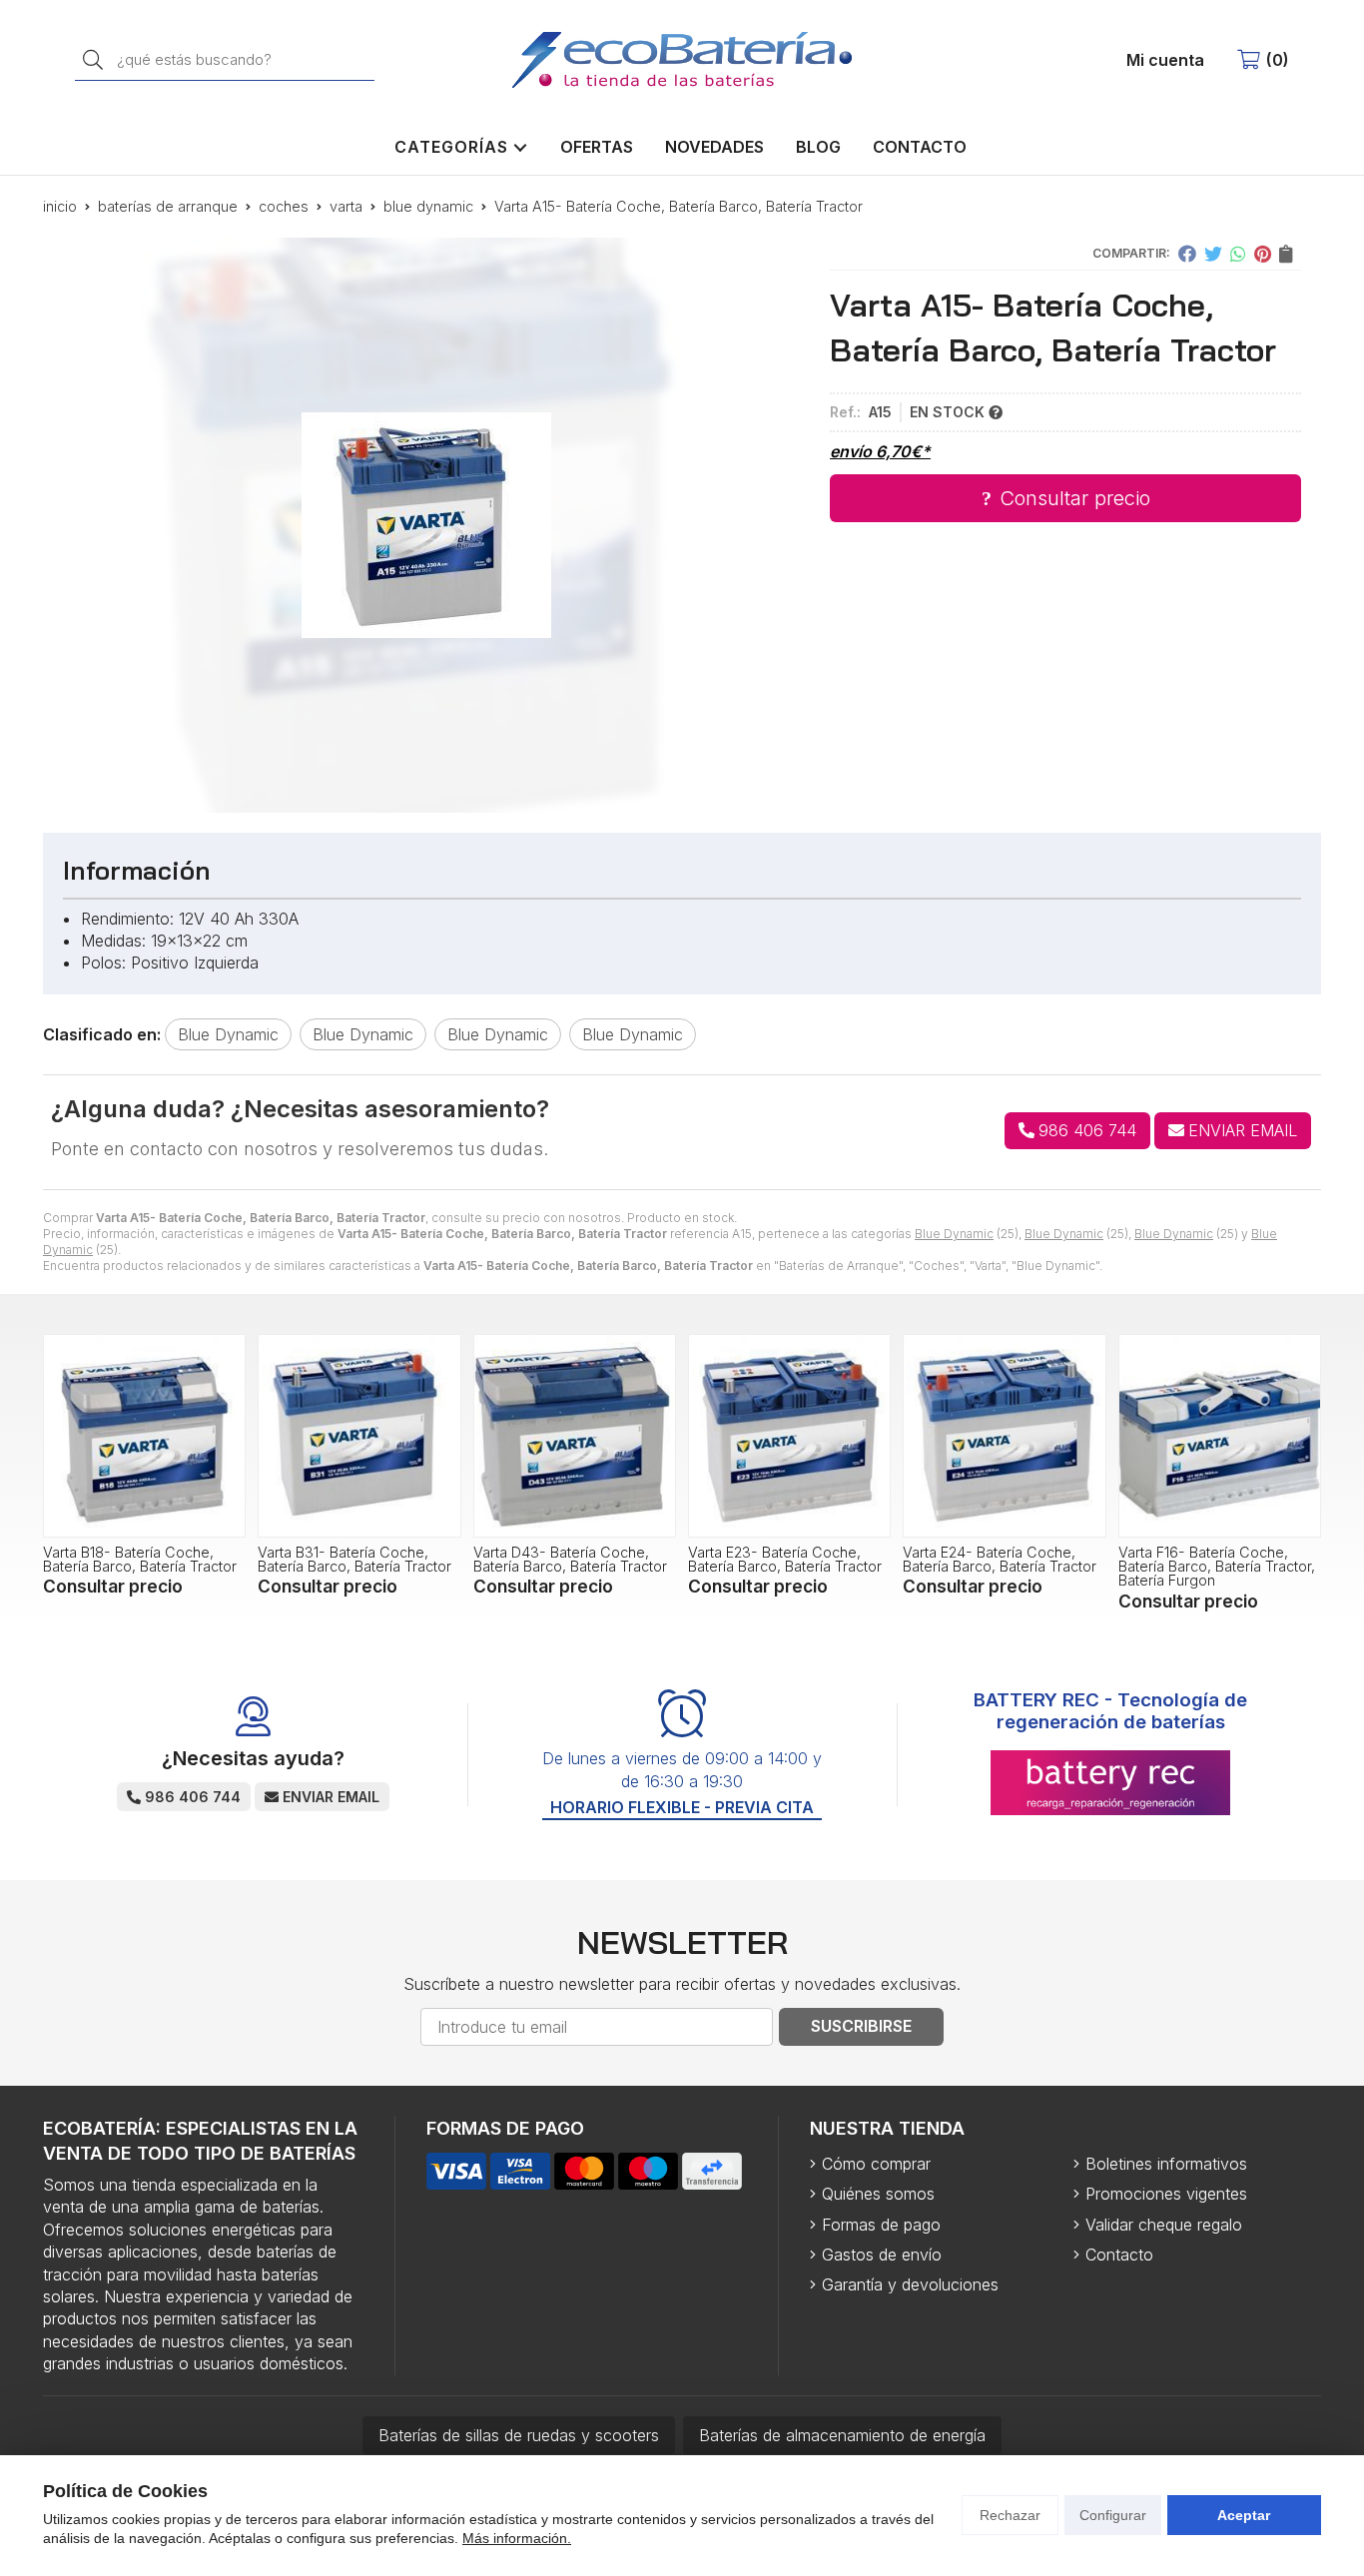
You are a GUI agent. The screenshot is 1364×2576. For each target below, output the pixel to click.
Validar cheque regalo (1164, 2225)
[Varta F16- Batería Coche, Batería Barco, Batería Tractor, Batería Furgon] (1220, 1435)
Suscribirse (861, 2026)
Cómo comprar (876, 2164)
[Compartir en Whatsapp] (1238, 254)
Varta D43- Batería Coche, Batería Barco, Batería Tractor (570, 1559)
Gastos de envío (882, 2254)
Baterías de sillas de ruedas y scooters (519, 2435)
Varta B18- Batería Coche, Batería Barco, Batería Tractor (140, 1559)
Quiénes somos (878, 2194)
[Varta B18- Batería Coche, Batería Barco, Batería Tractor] (144, 1435)
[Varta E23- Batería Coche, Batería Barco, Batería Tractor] (789, 1435)
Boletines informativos (1166, 2164)
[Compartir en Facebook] (1187, 254)
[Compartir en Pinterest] (1263, 254)
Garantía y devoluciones (910, 2284)
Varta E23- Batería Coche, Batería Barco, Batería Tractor (785, 1559)
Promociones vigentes (1166, 2194)
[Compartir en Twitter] (1213, 254)
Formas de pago (881, 2225)
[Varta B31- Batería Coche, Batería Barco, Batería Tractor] (359, 1435)
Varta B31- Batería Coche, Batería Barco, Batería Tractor (354, 1559)
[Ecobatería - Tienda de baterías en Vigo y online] (682, 60)
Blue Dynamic (954, 1234)
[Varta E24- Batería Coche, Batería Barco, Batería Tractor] (1004, 1435)
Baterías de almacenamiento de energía (842, 2435)
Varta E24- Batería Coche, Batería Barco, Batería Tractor (1000, 1559)
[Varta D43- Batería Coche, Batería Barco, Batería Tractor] (575, 1435)
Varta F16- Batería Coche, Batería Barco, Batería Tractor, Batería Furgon (1217, 1567)
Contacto (1119, 2254)
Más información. (517, 2538)
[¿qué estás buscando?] (225, 59)
